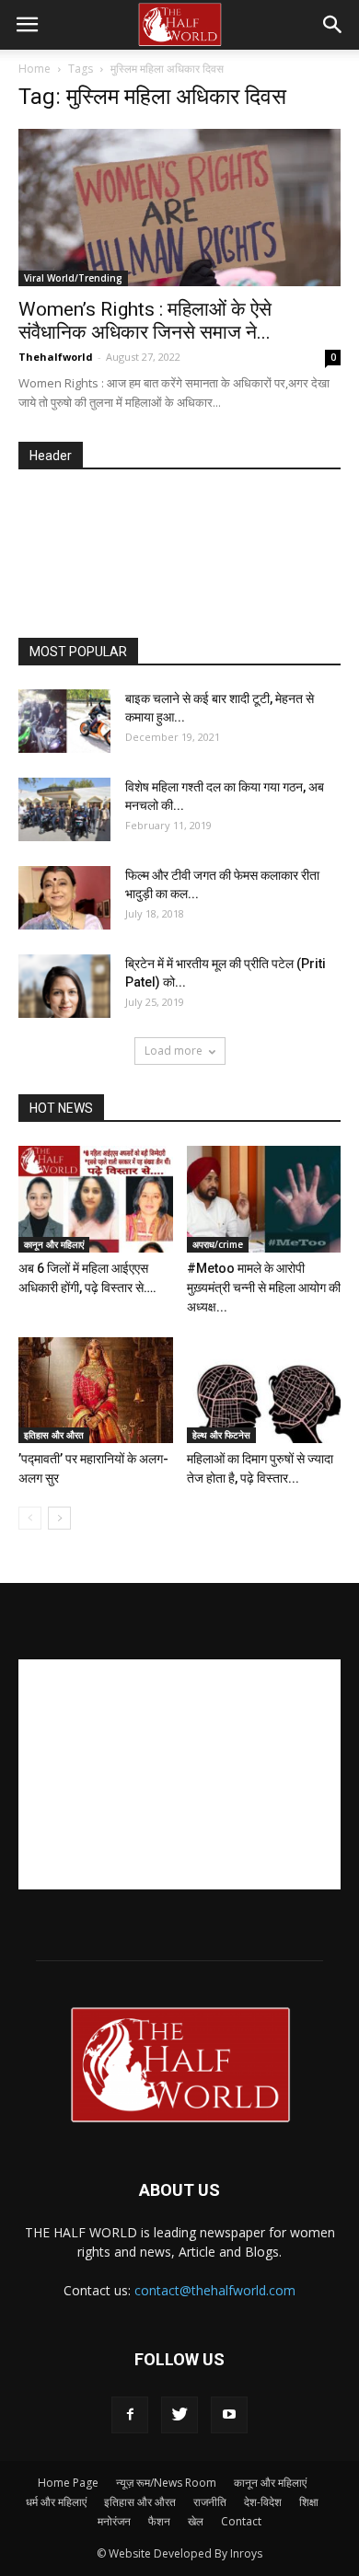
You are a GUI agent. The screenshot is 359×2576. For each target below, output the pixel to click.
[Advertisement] (189, 555)
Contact (241, 2521)
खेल (196, 2521)
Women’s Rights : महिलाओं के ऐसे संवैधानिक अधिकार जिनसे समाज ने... (145, 321)
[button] (333, 25)
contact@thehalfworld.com (215, 2290)
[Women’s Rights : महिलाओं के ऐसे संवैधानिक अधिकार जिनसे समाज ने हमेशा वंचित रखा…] (179, 208)
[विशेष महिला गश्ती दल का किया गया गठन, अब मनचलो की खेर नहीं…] (64, 809)
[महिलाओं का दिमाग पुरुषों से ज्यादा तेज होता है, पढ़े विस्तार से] (264, 1390)
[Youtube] (229, 2415)
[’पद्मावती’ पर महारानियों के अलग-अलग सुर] (96, 1390)
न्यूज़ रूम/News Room (166, 2483)
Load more (174, 1051)
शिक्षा (309, 2502)
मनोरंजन (114, 2521)
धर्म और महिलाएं (56, 2502)
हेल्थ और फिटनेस (221, 1435)
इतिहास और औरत (54, 1435)
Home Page (68, 2483)
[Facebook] (130, 2415)
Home (35, 69)
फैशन (159, 2521)
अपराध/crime (218, 1244)
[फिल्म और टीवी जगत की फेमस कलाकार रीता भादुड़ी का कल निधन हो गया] (64, 898)
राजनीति (210, 2502)
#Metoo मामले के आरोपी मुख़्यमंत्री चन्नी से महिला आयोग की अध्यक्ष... (264, 1288)
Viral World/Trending (73, 278)
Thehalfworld (56, 357)
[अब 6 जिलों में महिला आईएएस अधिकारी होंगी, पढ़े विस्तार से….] (96, 1199)
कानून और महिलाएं (54, 1244)
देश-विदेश (263, 2502)
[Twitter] (179, 2415)
